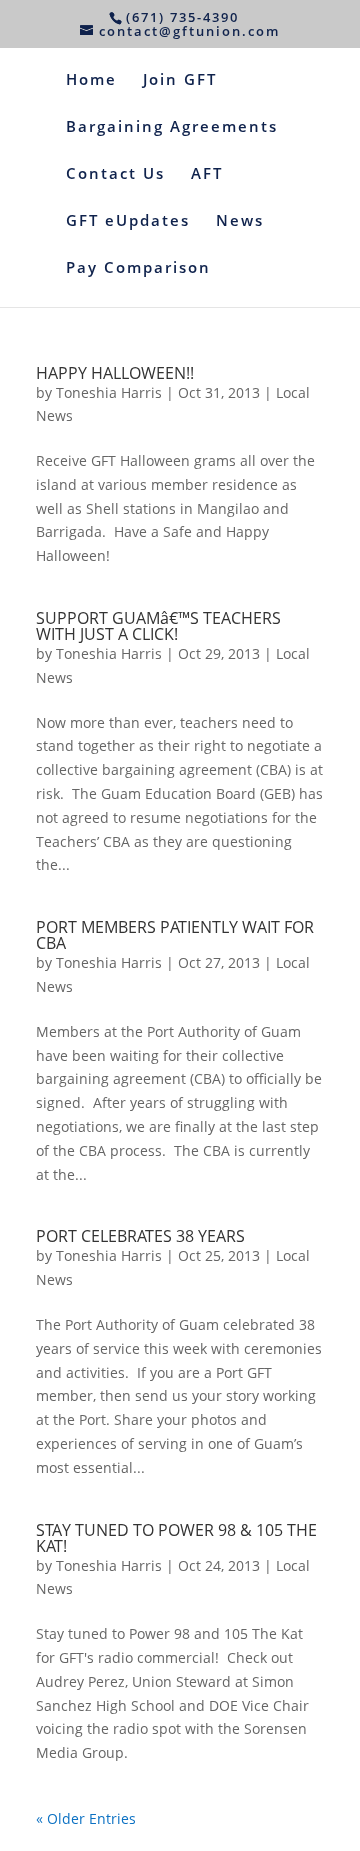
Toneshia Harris (109, 392)
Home (91, 80)
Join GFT (180, 80)
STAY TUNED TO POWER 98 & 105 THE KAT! (176, 1538)
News (240, 221)
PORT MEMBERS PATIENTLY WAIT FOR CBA (175, 935)
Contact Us (115, 174)
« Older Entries (86, 1818)
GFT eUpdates (128, 221)
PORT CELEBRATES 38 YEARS (140, 1236)
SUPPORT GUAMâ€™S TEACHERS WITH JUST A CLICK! (158, 626)
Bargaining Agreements (172, 127)
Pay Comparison (138, 268)
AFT (207, 174)
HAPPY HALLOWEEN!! (115, 373)
